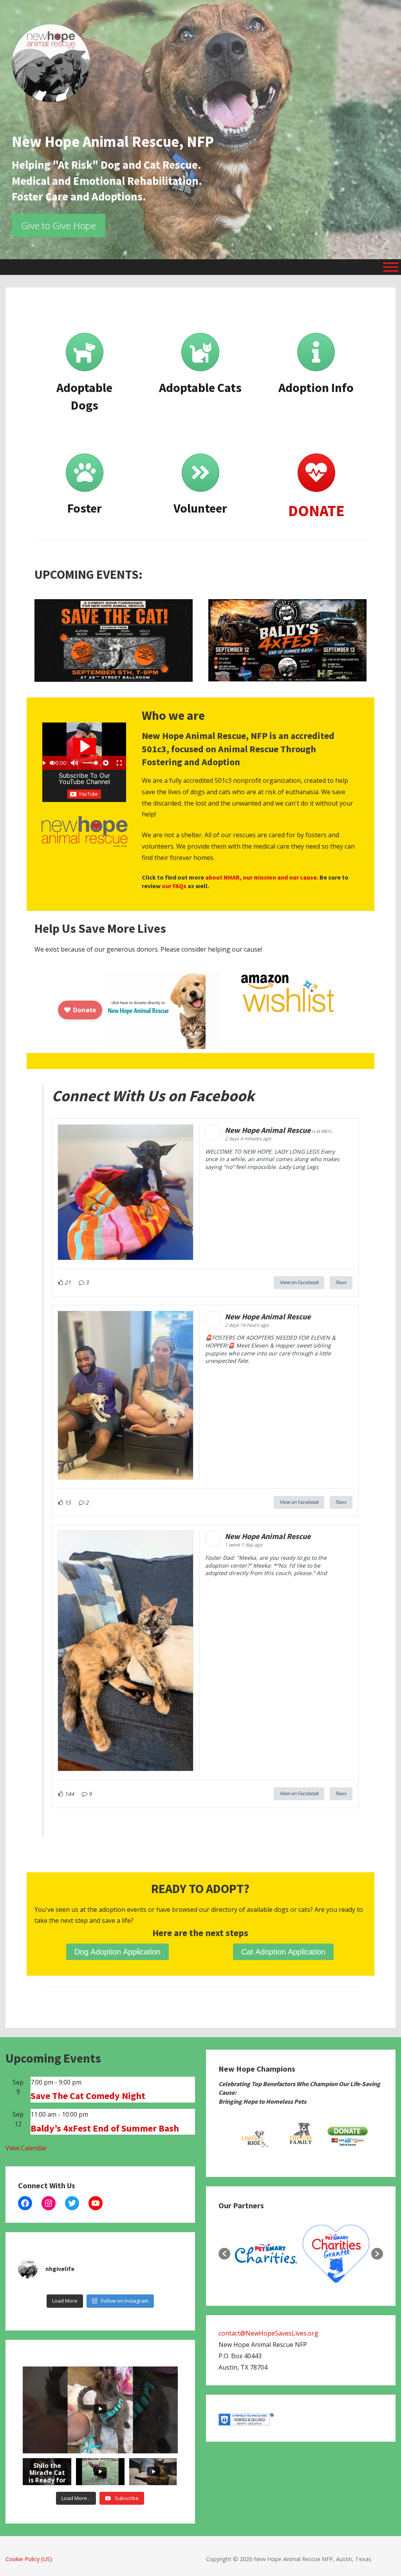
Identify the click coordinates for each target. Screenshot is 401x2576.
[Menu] (391, 267)
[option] (254, 2137)
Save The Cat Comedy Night (88, 2096)
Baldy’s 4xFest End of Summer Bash (105, 2128)
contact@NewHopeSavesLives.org (268, 2333)
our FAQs (174, 886)
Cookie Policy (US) (29, 2559)
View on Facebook (299, 1282)
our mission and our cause (280, 877)
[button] (224, 2254)
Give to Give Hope (59, 225)
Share (341, 1283)
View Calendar (26, 2148)
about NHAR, (223, 877)
